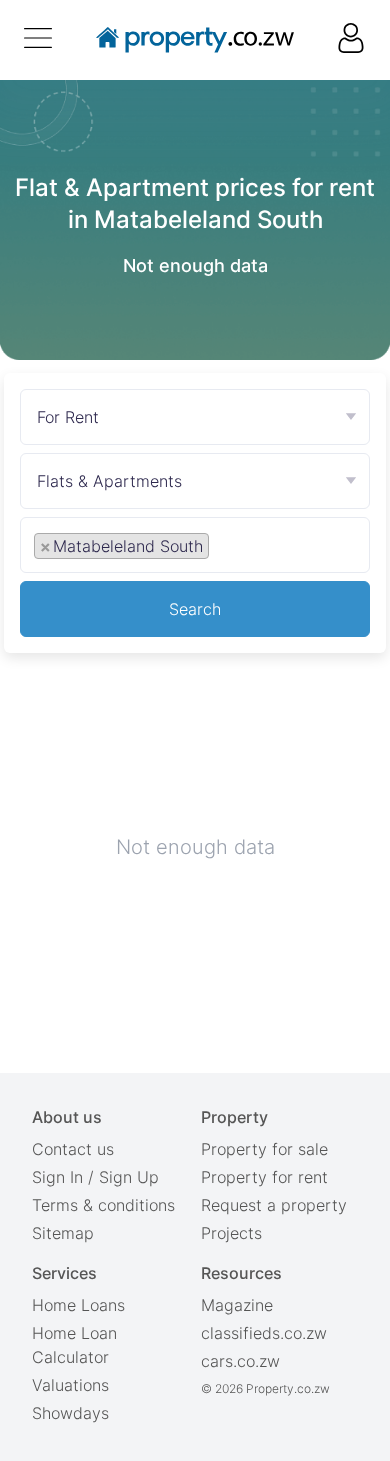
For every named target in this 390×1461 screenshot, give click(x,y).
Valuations (70, 1385)
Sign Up (129, 1177)
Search (195, 609)
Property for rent (264, 1177)
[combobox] (195, 549)
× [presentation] (45, 546)
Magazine (237, 1305)
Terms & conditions (103, 1205)
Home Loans (78, 1305)
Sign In (57, 1177)
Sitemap (63, 1233)
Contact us (73, 1149)
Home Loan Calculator (74, 1345)
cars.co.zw (240, 1361)
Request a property (274, 1205)
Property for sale (264, 1149)
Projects (231, 1233)
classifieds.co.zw (264, 1333)
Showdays (70, 1413)
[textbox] (236, 545)
